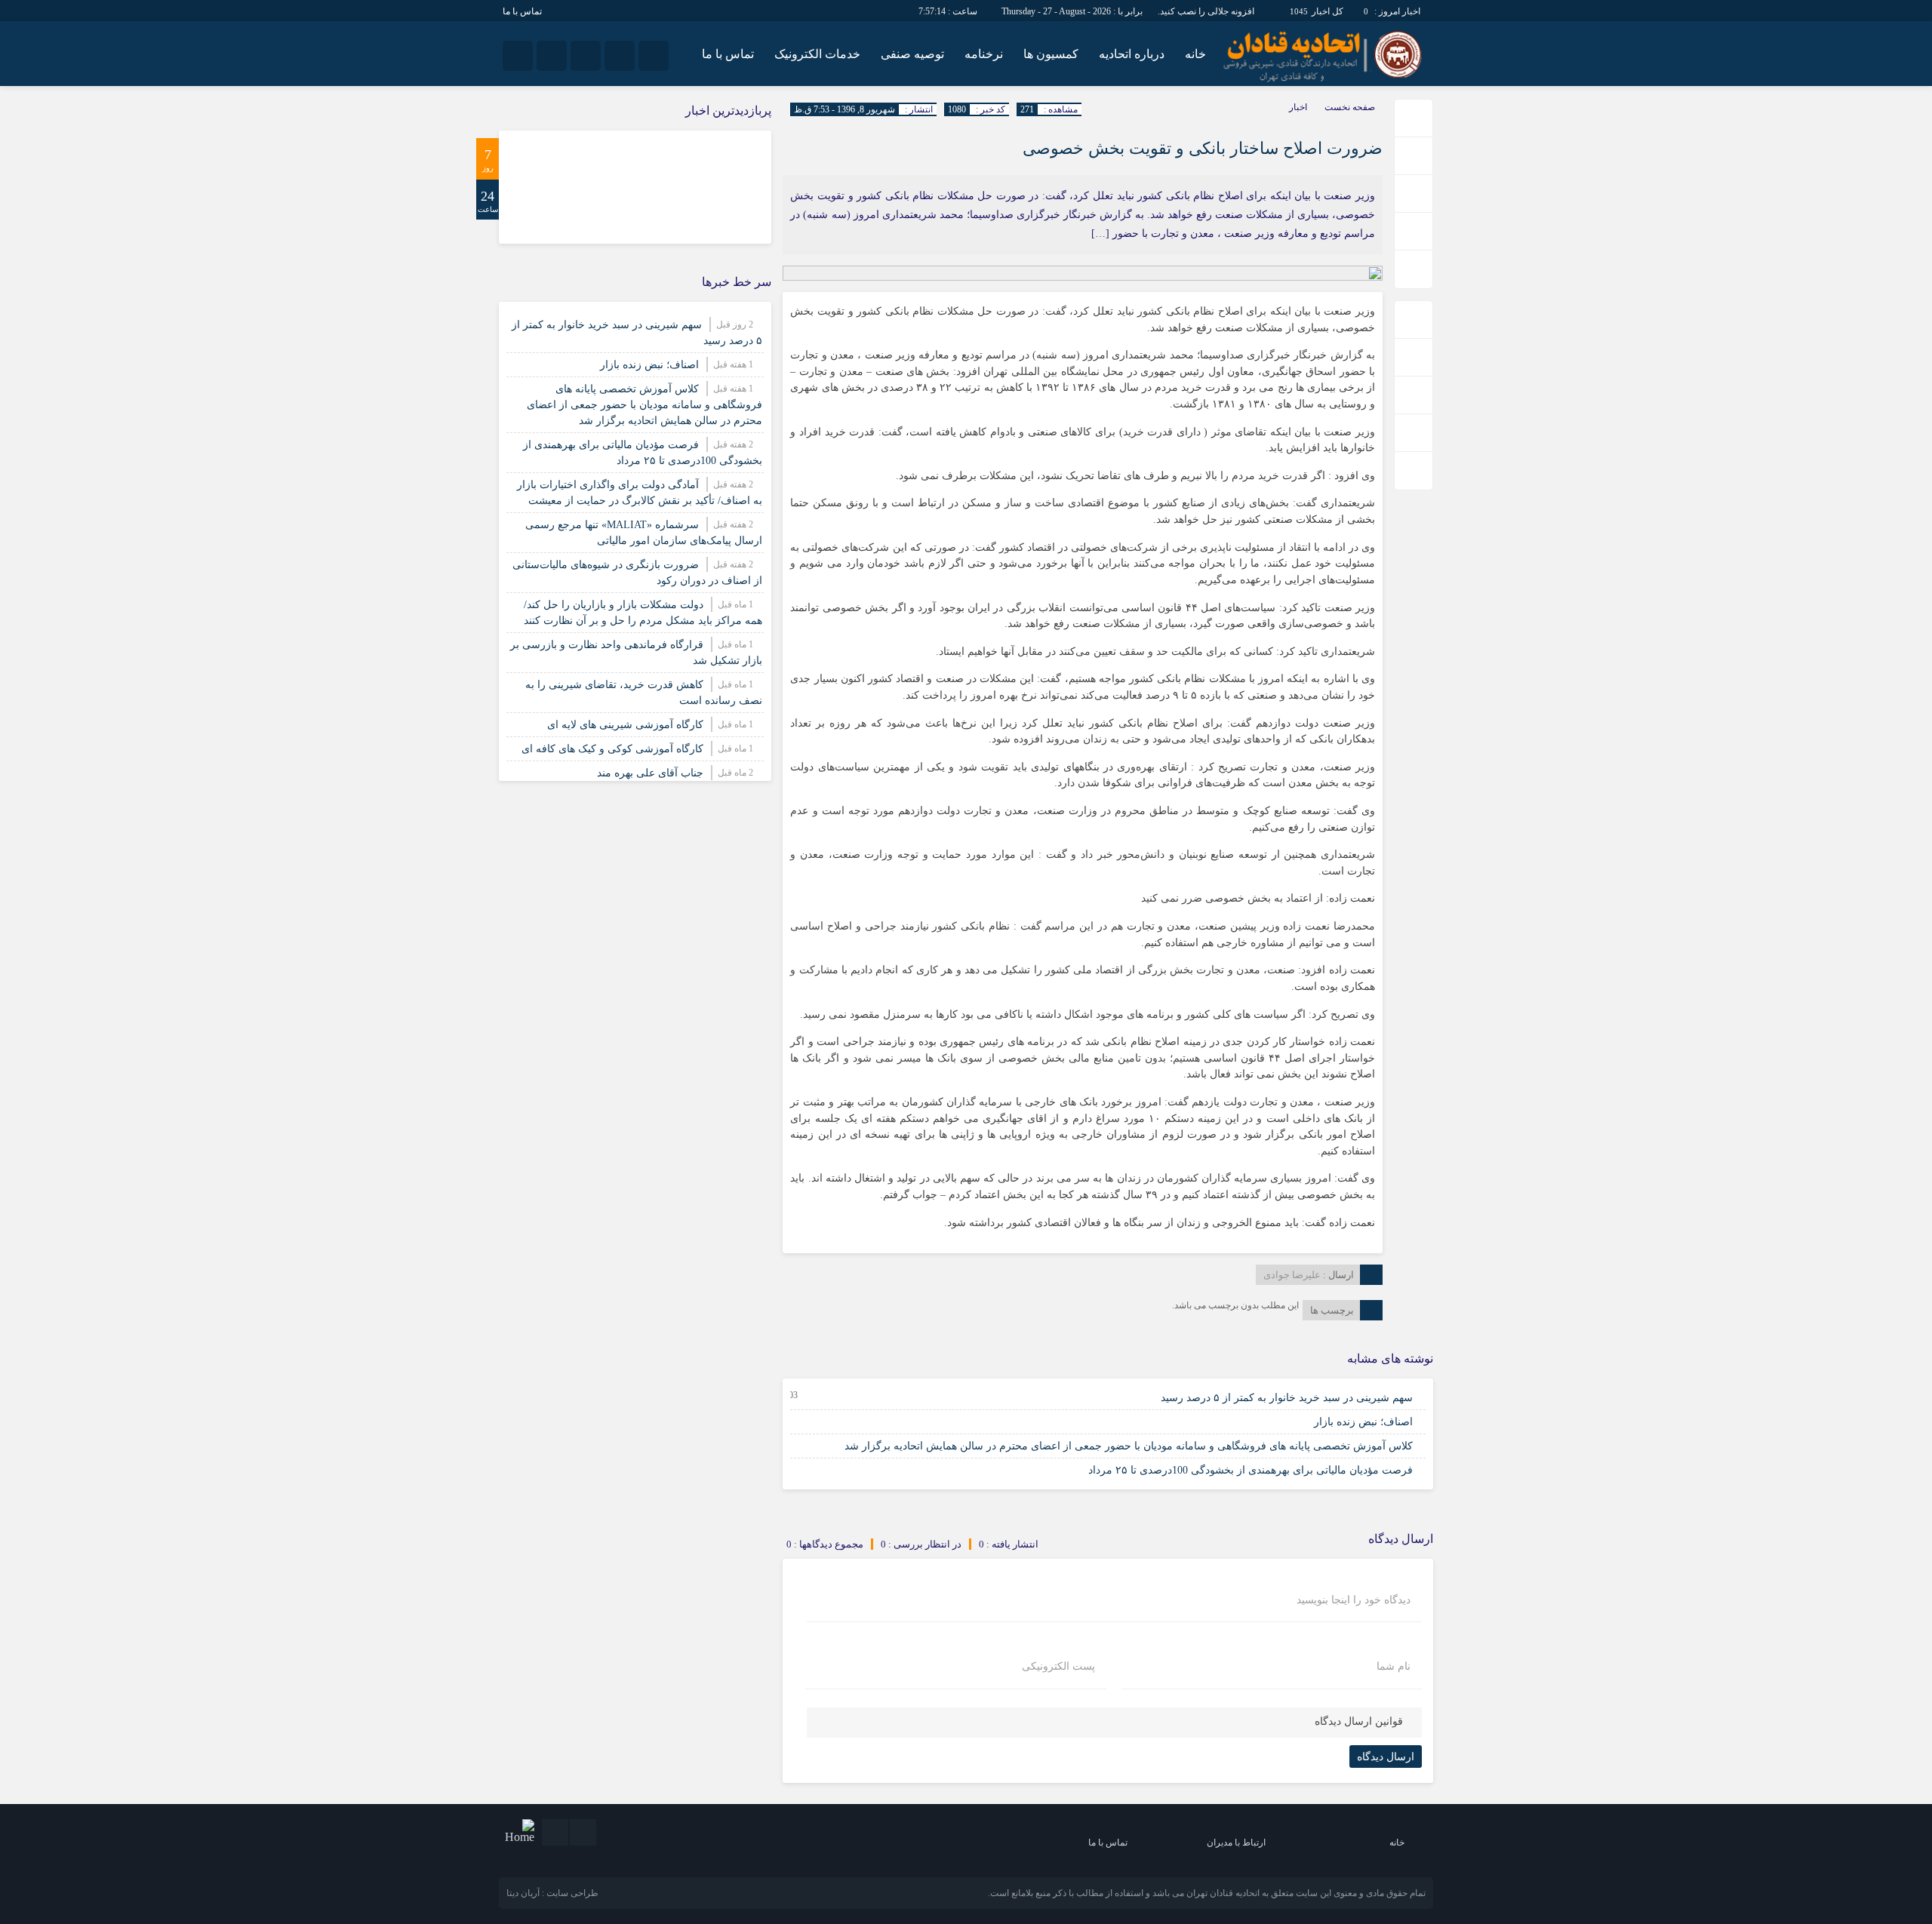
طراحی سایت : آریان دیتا (552, 1893)
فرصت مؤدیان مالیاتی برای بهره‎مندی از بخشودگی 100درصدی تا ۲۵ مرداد (1251, 1470)
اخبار (1298, 107)
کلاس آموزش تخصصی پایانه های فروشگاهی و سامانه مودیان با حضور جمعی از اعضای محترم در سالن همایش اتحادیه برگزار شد (1129, 1446)
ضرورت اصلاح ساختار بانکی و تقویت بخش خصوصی (1203, 148)
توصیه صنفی (912, 54)
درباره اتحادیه (1132, 54)
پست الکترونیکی (1058, 1667)
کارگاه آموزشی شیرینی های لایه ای (625, 725)
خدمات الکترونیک (817, 54)
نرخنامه (984, 54)
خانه (1195, 54)
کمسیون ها (1051, 54)
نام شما (1394, 1667)
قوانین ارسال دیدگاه (1359, 1721)
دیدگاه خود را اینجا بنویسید (1354, 1600)
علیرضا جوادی (1292, 1275)
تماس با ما (522, 11)
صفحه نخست (1350, 107)
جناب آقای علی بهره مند (650, 773)
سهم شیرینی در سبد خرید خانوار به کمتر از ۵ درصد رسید (1287, 1398)
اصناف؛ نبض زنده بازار (1363, 1422)
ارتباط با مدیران (1236, 1843)
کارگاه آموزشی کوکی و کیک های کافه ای (612, 749)
